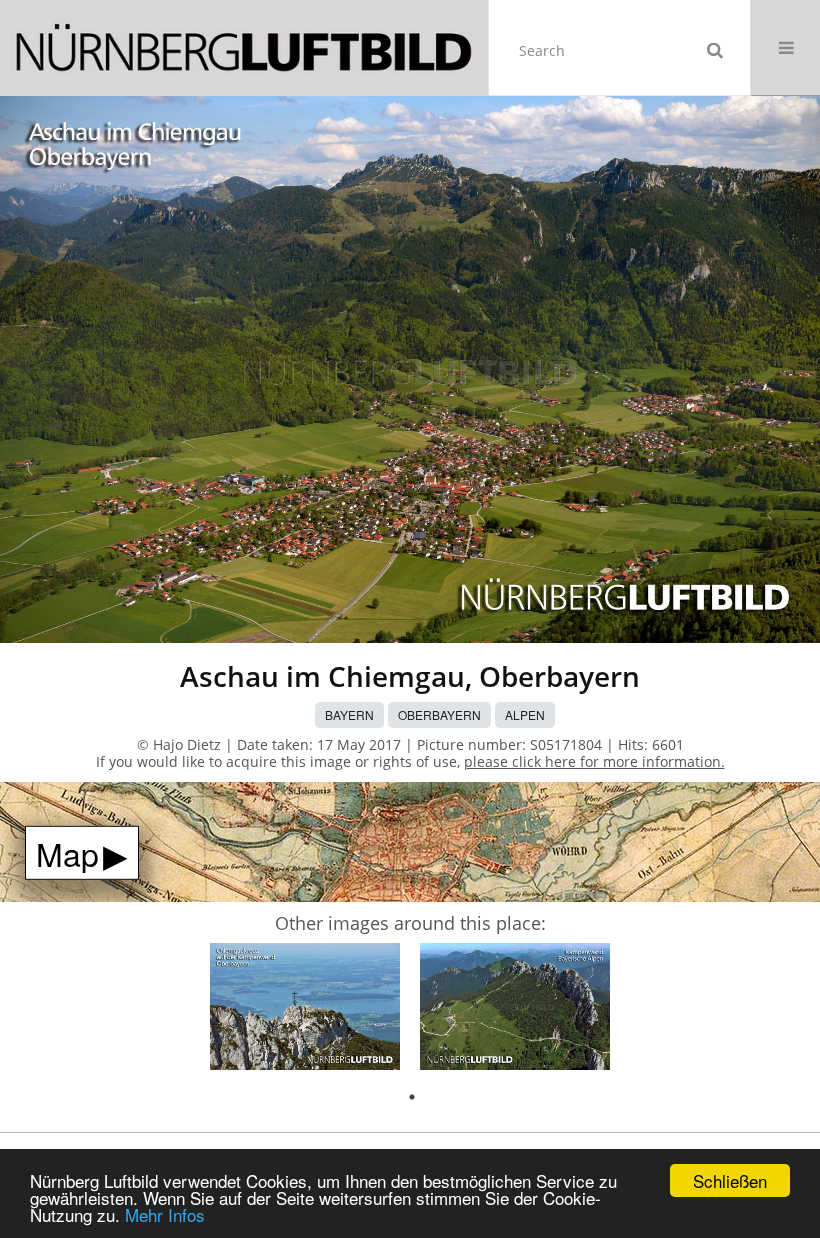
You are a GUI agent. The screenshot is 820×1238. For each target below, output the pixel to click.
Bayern (349, 714)
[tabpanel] (305, 1010)
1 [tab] (412, 1097)
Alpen (525, 714)
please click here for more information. (594, 761)
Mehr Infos (165, 1214)
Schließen (730, 1180)
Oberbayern (439, 714)
